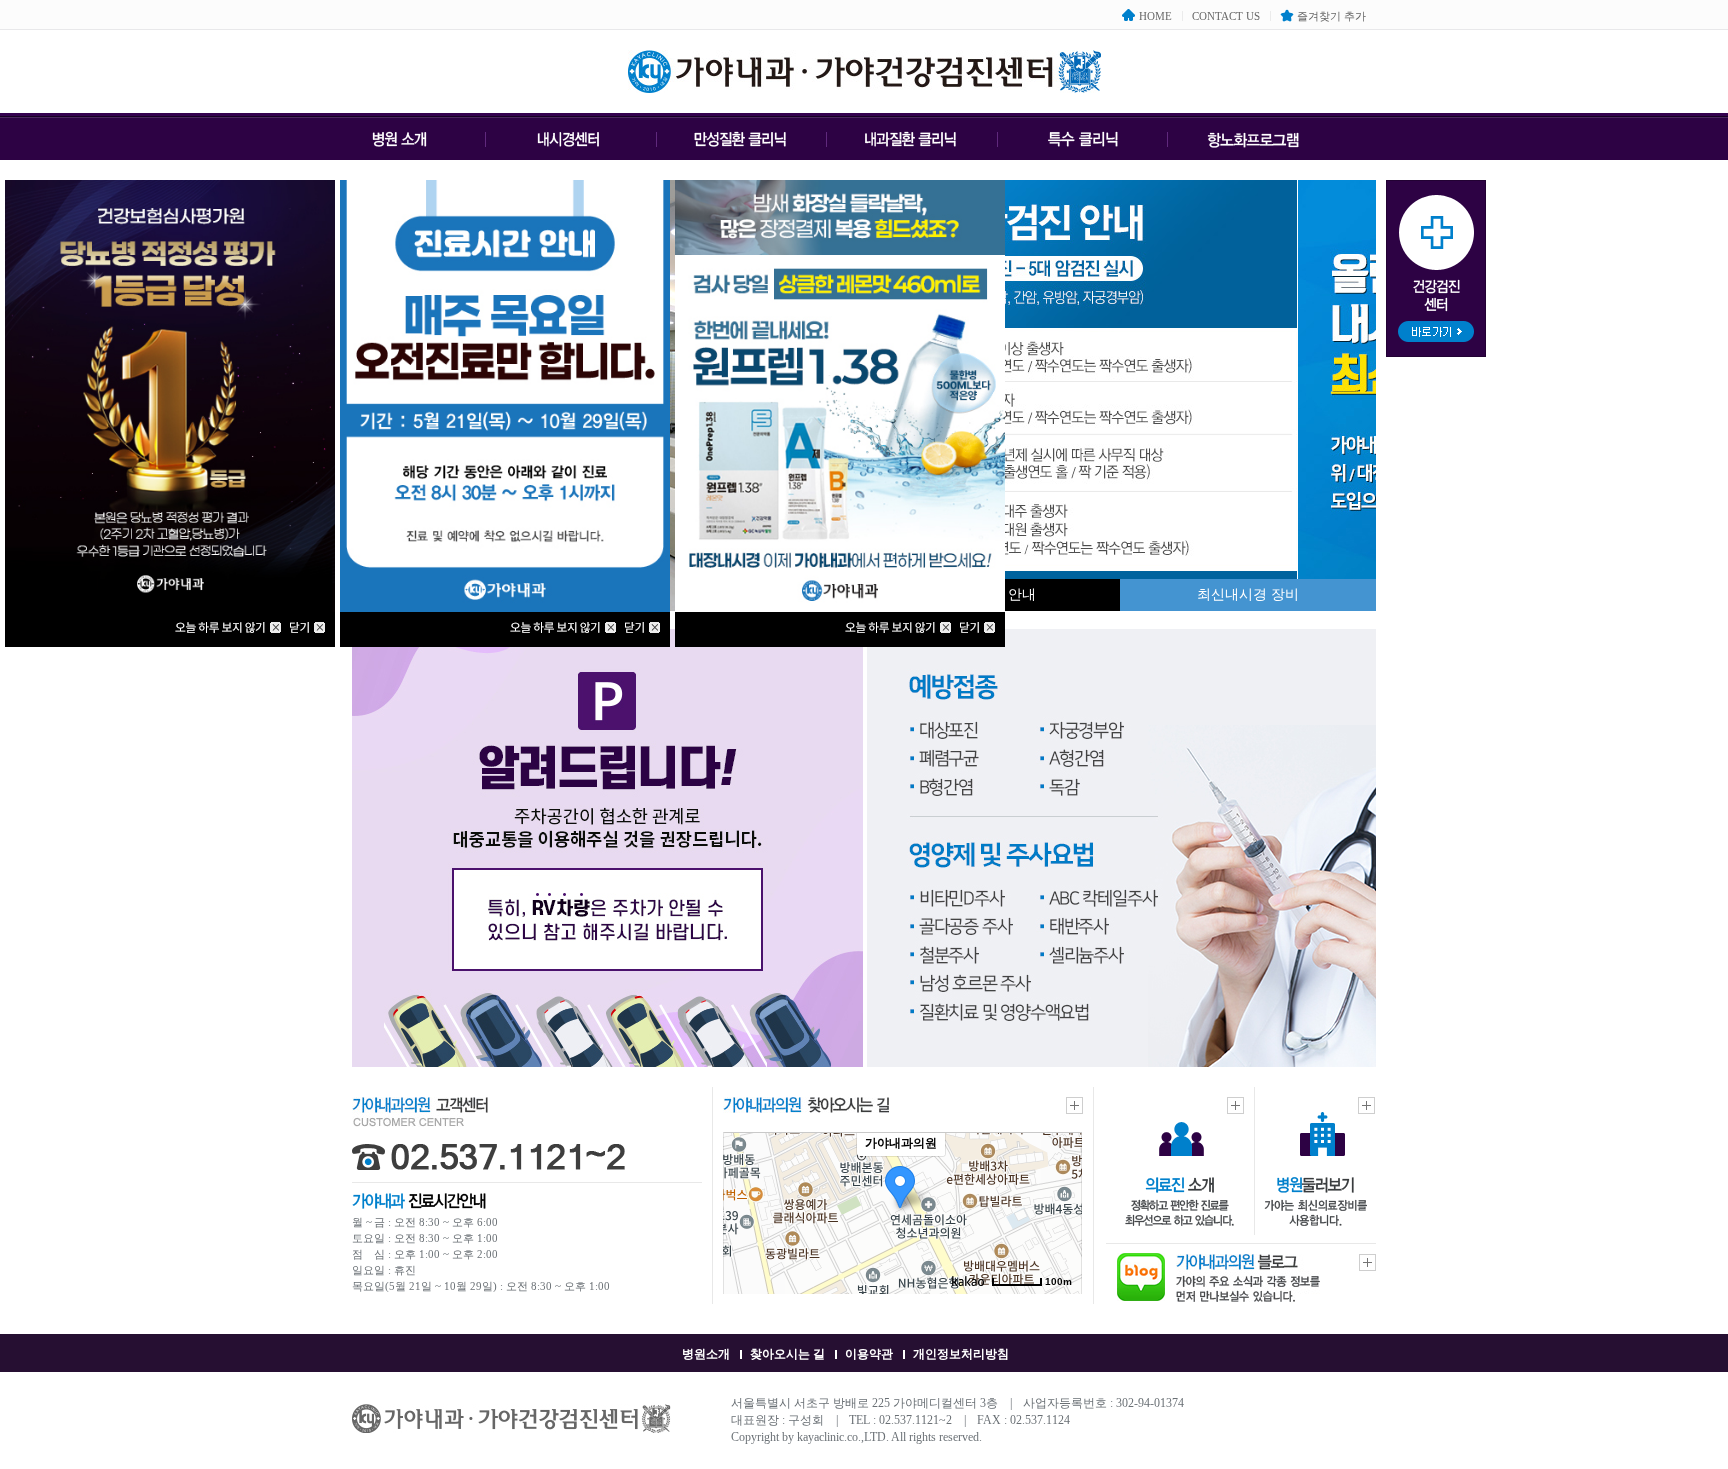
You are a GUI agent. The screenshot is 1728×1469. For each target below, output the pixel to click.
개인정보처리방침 (961, 1354)
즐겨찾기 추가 (1331, 16)
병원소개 (706, 1354)
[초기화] (1057, 1248)
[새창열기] (1248, 1298)
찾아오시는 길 (787, 1354)
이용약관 (869, 1354)
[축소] (1057, 1210)
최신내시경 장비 (1248, 594)
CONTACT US (1226, 16)
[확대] (1057, 1177)
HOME (1155, 16)
